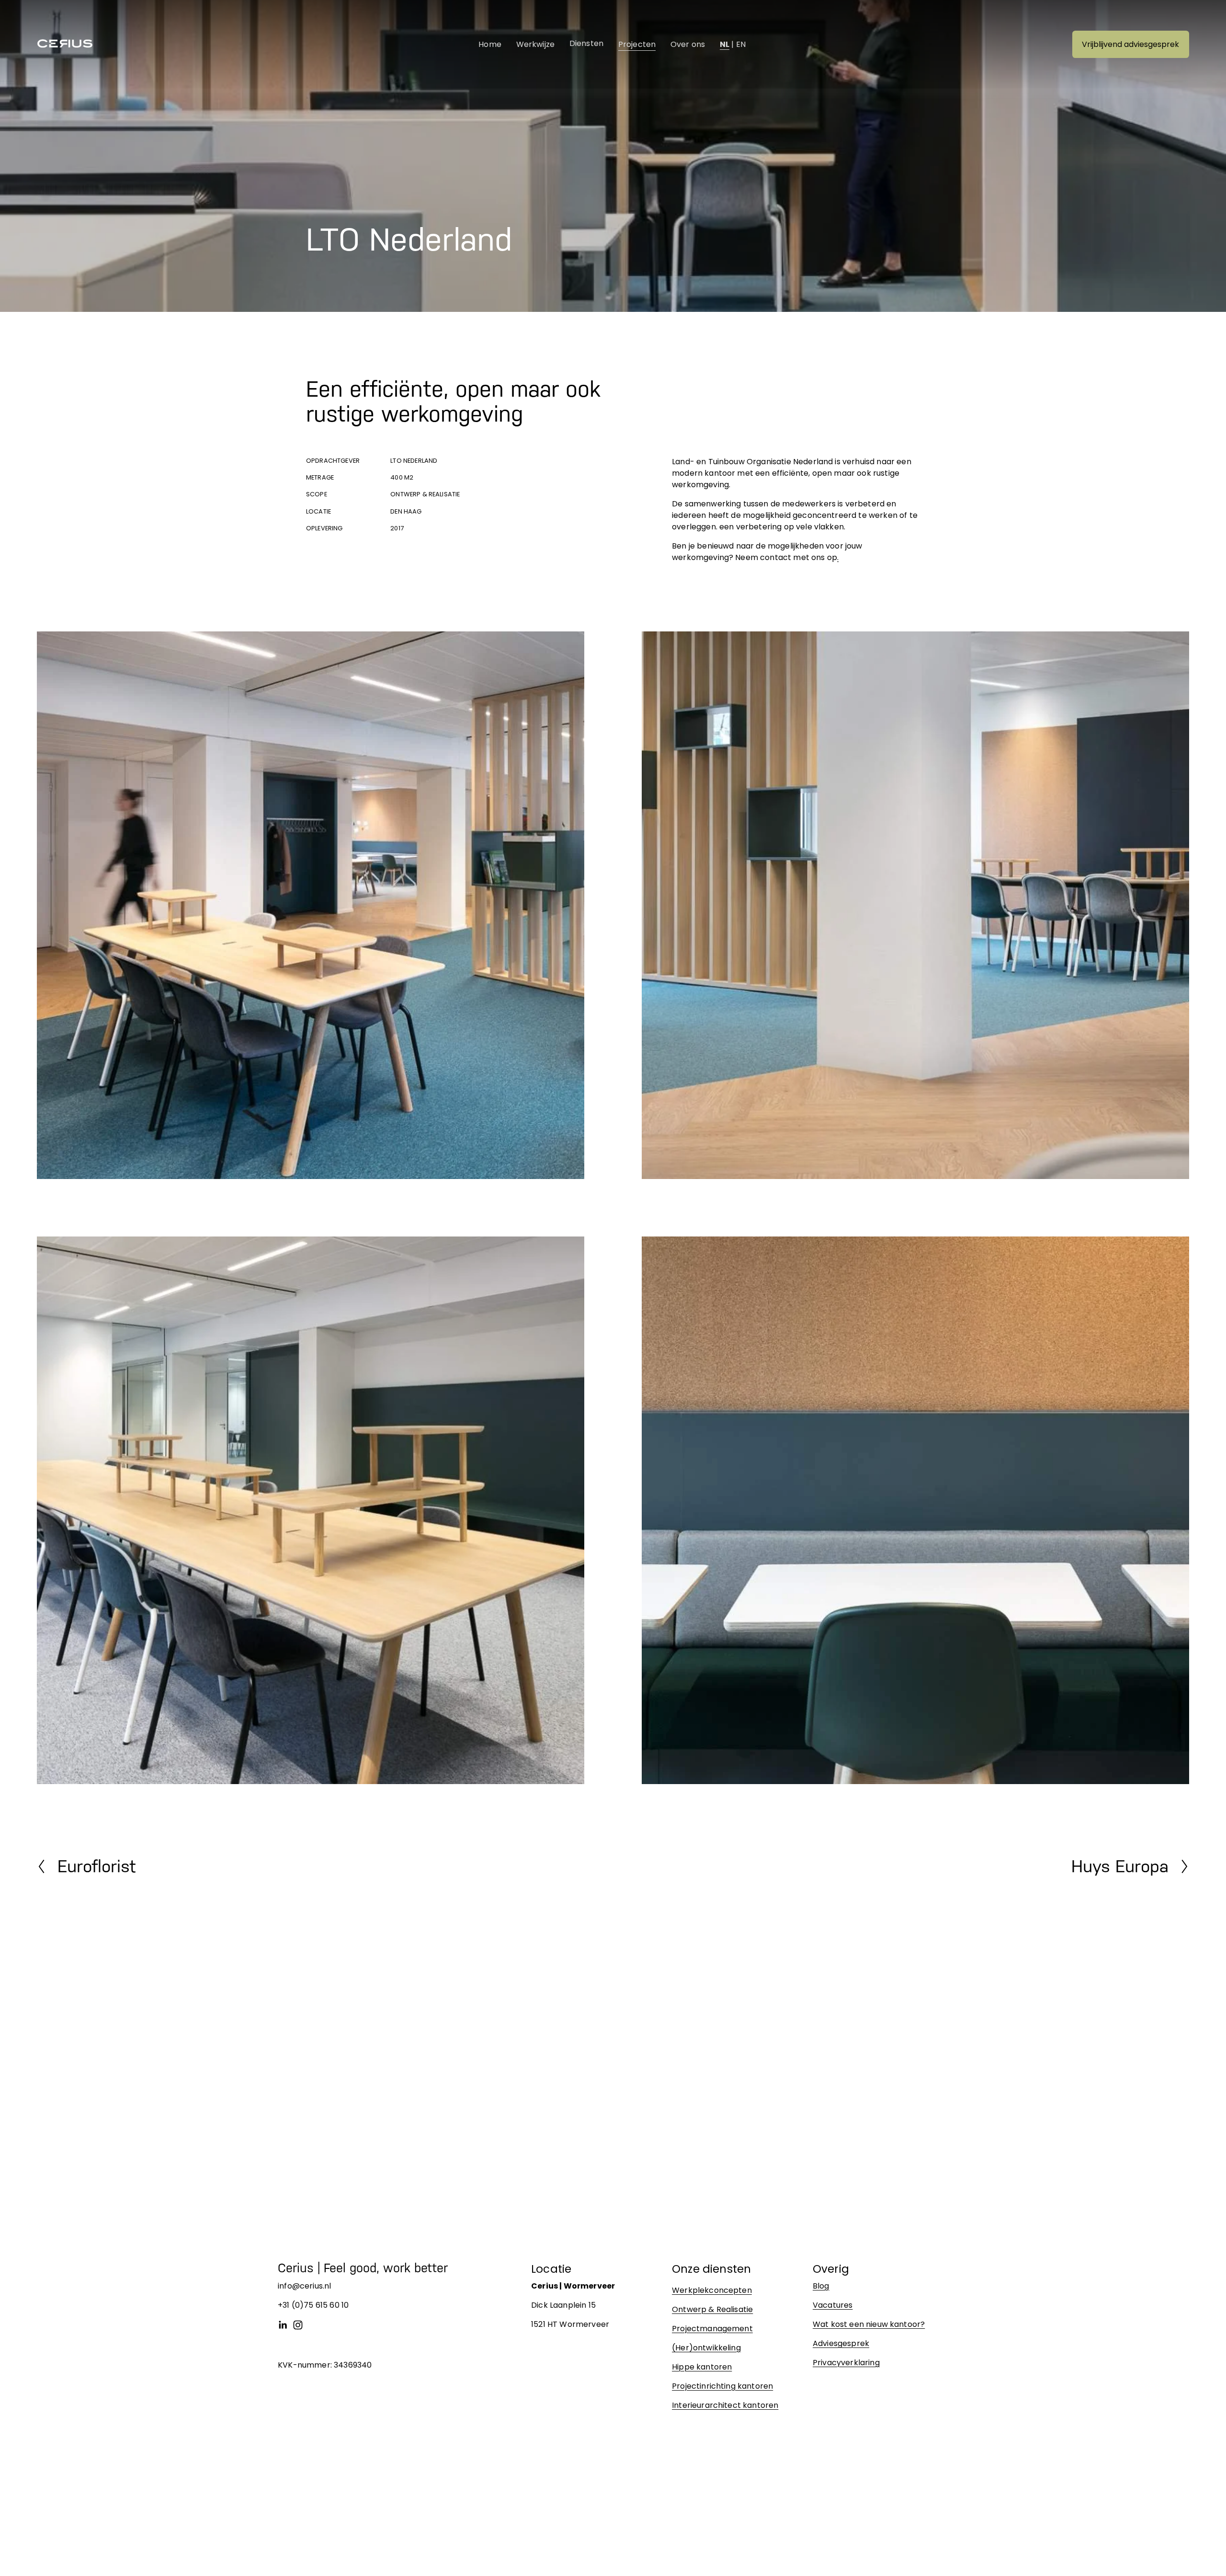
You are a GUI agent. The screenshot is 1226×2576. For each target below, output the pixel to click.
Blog (821, 2286)
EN (741, 44)
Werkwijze (535, 44)
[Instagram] (298, 2325)
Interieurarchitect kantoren (725, 2405)
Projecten (637, 44)
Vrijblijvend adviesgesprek (1130, 44)
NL (725, 44)
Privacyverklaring (846, 2363)
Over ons (688, 44)
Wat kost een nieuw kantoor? (869, 2324)
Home (490, 44)
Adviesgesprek (841, 2343)
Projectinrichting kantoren (722, 2386)
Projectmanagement (712, 2329)
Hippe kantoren (702, 2367)
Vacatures (833, 2305)
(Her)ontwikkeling (706, 2348)
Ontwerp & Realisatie (712, 2309)
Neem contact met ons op (786, 557)
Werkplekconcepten (712, 2290)
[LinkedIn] (283, 2325)
